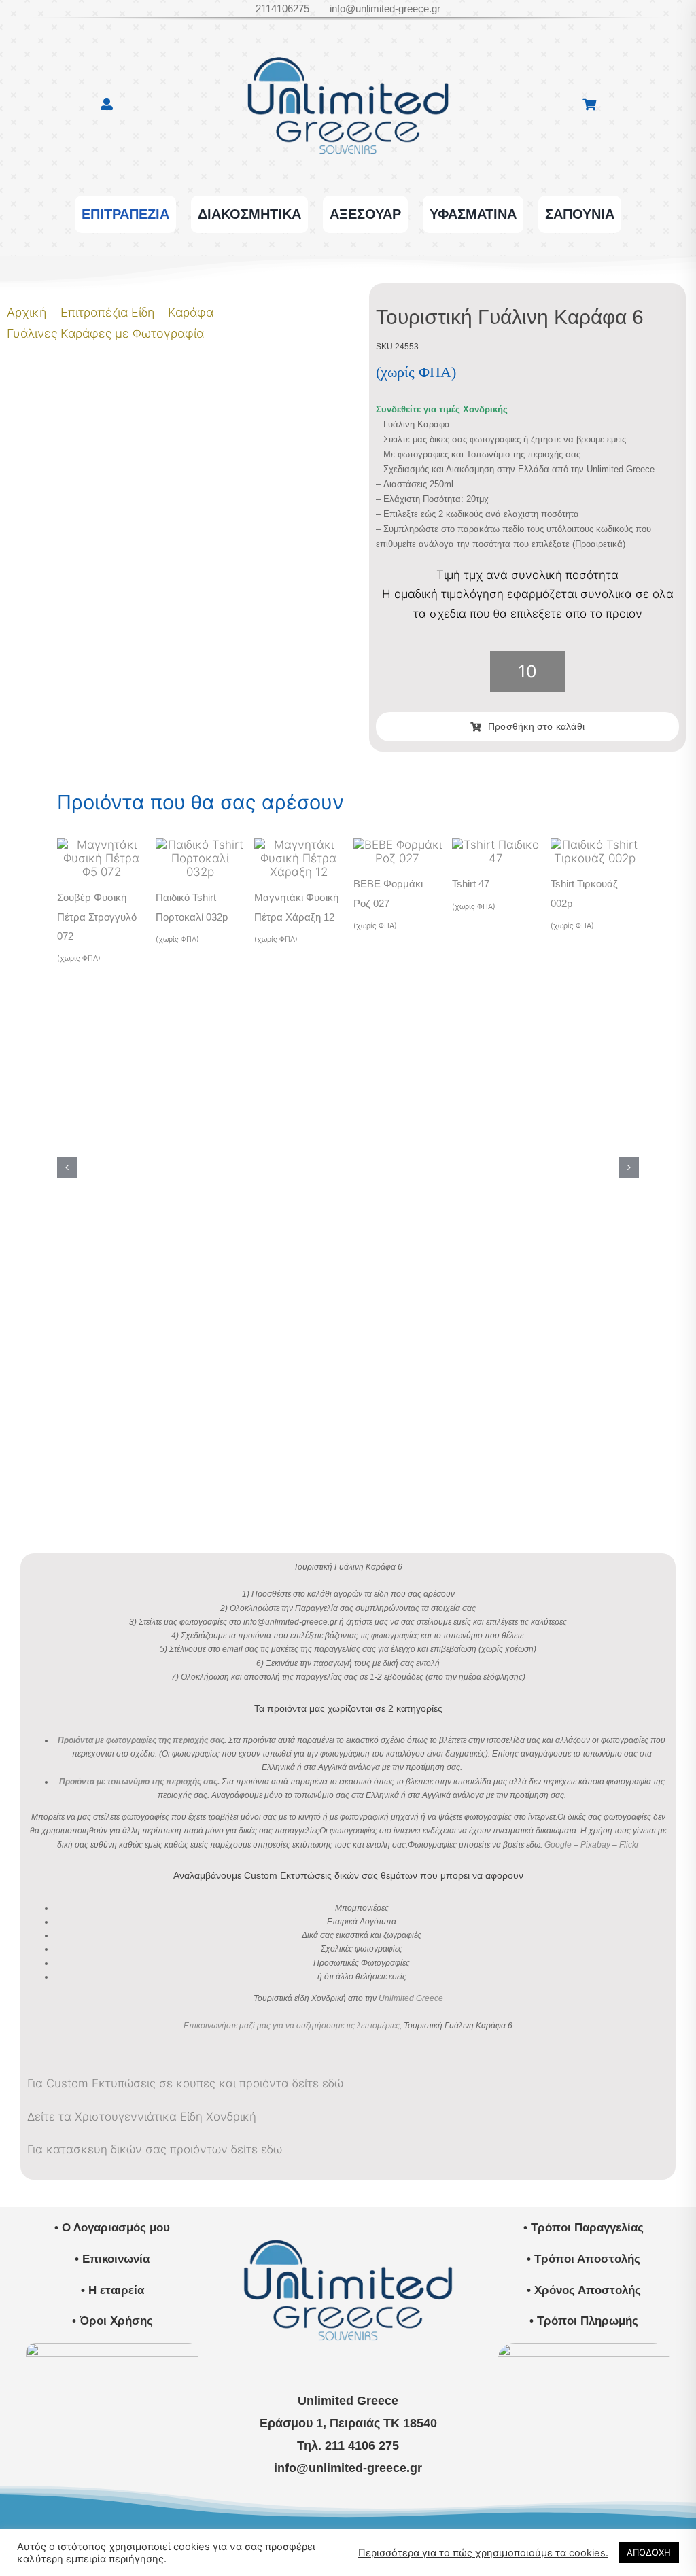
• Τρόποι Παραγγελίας (584, 2228)
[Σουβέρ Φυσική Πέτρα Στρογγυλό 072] (101, 845)
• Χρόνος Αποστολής (584, 2290)
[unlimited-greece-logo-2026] (348, 40)
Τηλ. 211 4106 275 (348, 2446)
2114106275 (282, 8)
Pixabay (595, 1845)
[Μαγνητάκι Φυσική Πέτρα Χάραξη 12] (298, 845)
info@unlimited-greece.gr (385, 8)
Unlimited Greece (411, 1998)
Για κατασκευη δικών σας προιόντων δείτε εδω (155, 2149)
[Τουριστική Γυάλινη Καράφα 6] (94, 293)
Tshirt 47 (471, 884)
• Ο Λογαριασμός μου (112, 2228)
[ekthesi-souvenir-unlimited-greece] (112, 2348)
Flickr (629, 1845)
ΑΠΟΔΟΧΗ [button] (649, 2552)
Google (558, 1845)
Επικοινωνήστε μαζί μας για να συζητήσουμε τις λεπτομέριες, (293, 2026)
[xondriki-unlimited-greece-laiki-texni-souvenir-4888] (584, 2348)
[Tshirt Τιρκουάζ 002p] (595, 845)
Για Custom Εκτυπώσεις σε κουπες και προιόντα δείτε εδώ (185, 2083)
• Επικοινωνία (112, 2259)
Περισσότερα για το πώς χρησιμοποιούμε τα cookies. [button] (483, 2553)
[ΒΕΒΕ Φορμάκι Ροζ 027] (398, 845)
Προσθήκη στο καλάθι (536, 726)
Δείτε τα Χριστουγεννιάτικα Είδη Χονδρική (142, 2117)
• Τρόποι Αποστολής (584, 2259)
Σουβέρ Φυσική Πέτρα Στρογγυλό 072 (97, 916)
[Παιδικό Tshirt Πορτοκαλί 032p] (200, 845)
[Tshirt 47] (496, 845)
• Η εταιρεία (112, 2290)
